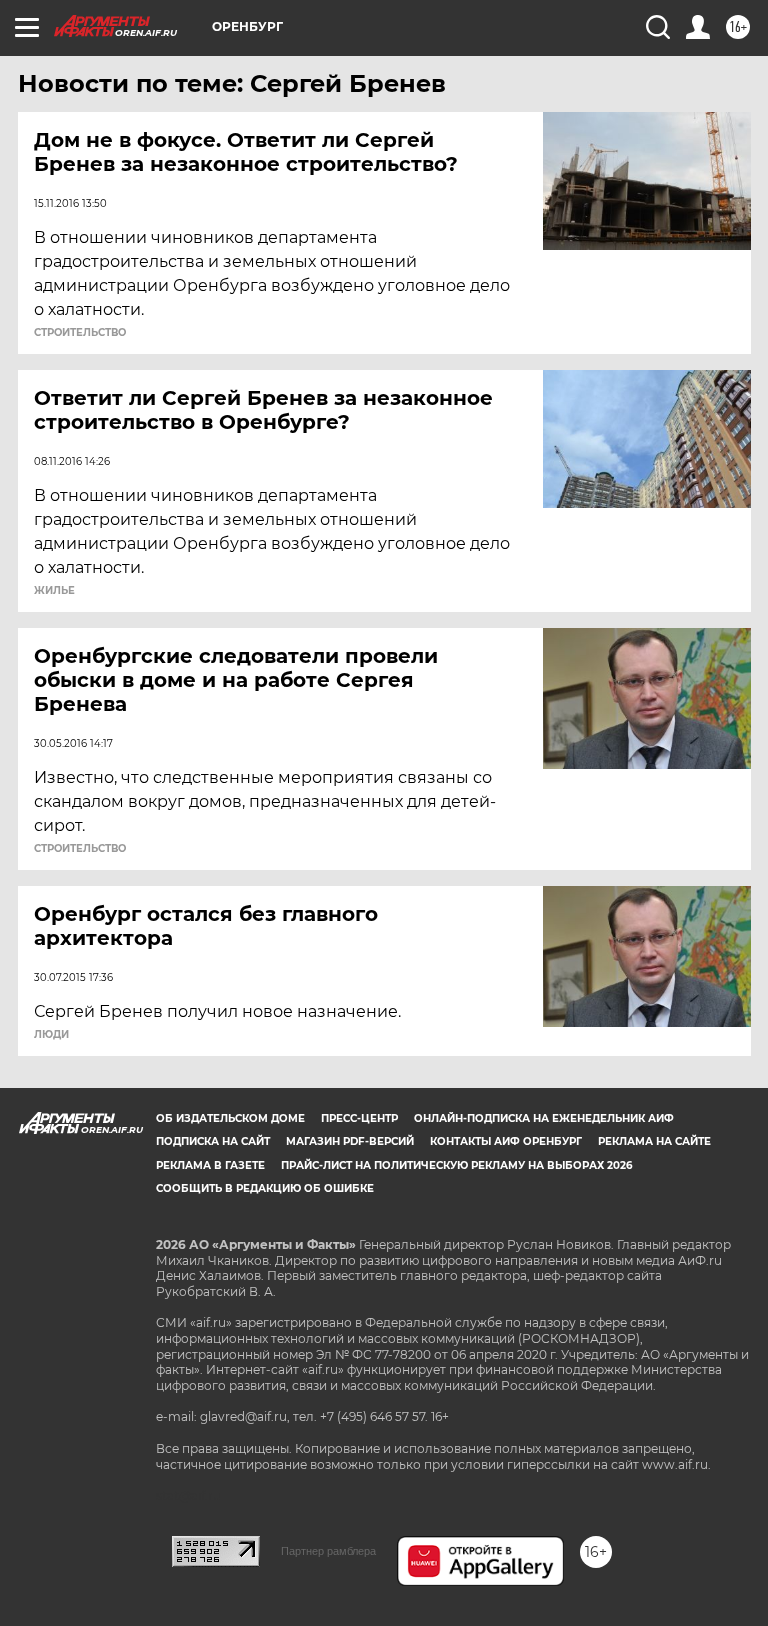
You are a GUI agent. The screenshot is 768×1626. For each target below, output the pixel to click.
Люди (51, 1035)
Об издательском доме (230, 1118)
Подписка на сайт (213, 1141)
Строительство (80, 333)
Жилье (54, 591)
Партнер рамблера (328, 1551)
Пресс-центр (359, 1118)
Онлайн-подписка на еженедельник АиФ (544, 1118)
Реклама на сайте (654, 1141)
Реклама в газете (210, 1165)
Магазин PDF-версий (350, 1141)
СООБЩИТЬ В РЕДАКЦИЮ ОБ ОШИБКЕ (265, 1188)
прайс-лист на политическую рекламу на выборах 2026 (456, 1165)
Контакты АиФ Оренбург (506, 1141)
